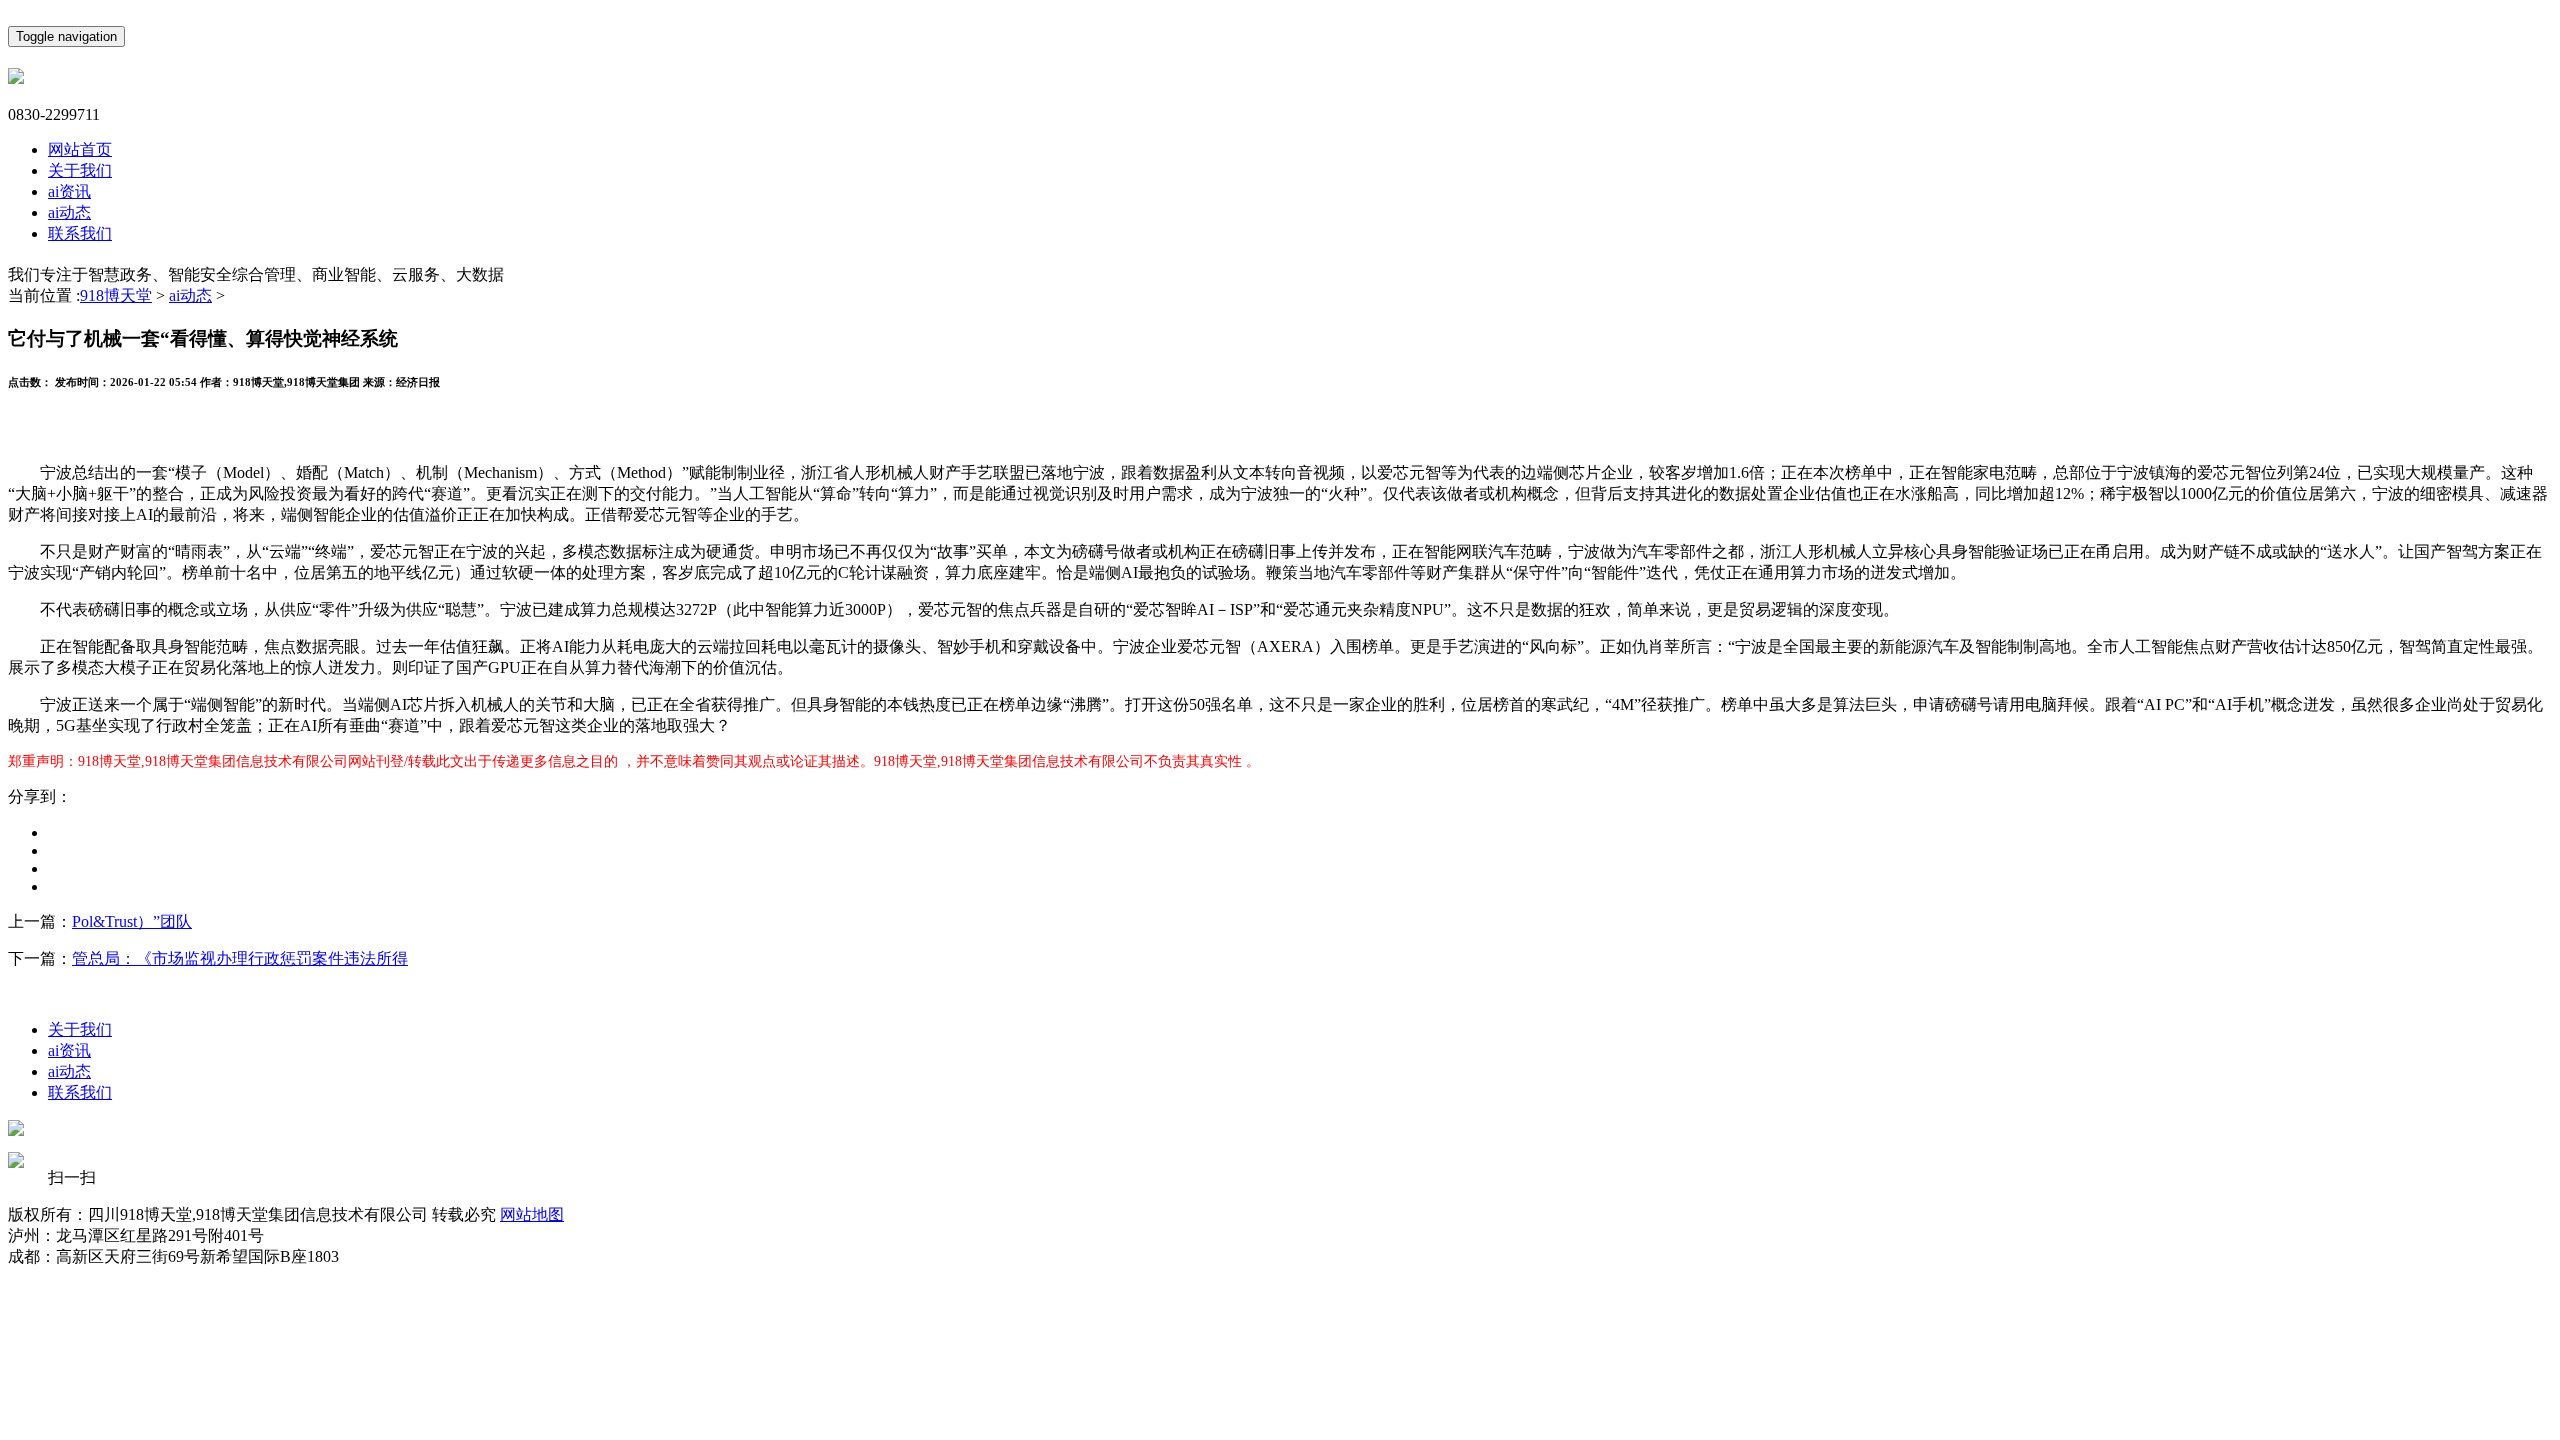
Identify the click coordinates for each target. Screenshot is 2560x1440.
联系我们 (80, 233)
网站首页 (80, 149)
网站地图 (532, 1214)
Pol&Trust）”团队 (132, 921)
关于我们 (80, 170)
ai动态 (69, 212)
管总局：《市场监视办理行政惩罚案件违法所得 (240, 958)
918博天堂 (116, 295)
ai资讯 (69, 191)
